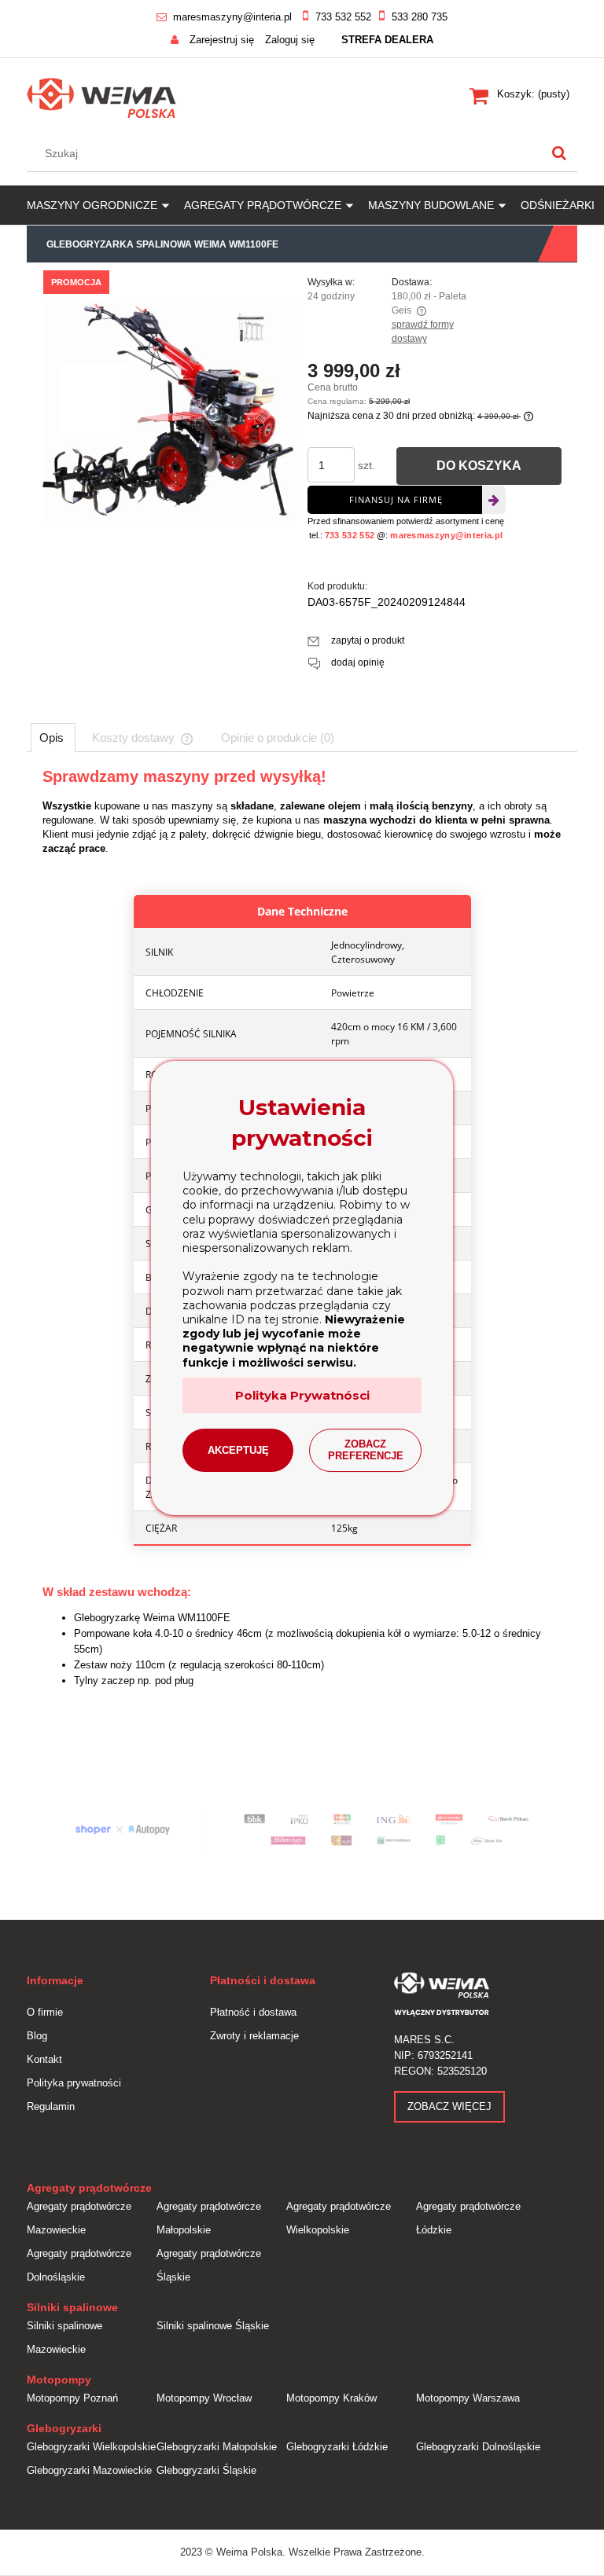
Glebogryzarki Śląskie (206, 2470)
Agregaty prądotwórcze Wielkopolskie (339, 2218)
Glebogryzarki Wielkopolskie (91, 2447)
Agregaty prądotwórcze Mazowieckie (79, 2218)
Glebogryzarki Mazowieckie (89, 2470)
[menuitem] (105, 205)
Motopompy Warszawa (468, 2398)
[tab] (53, 737)
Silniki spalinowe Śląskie (213, 2326)
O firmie (45, 2012)
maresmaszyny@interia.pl (232, 17)
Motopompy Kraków (331, 2398)
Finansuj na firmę (396, 499)
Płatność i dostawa (253, 2012)
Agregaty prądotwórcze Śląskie (209, 2265)
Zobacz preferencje (366, 1450)
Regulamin (51, 2106)
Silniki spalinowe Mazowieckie (64, 2337)
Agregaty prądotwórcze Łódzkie (468, 2218)
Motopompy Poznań (72, 2398)
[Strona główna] (102, 96)
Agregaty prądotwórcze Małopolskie (209, 2218)
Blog (37, 2036)
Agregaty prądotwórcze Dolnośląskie (79, 2265)
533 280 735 (420, 17)
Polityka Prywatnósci (302, 1395)
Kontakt (44, 2059)
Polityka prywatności (74, 2083)
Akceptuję (238, 1450)
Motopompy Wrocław (204, 2398)
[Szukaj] (559, 153)
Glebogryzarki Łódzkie (337, 2447)
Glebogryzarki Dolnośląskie (478, 2447)
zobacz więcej (449, 2106)
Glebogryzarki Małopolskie (217, 2447)
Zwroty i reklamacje (254, 2036)
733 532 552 (343, 17)
